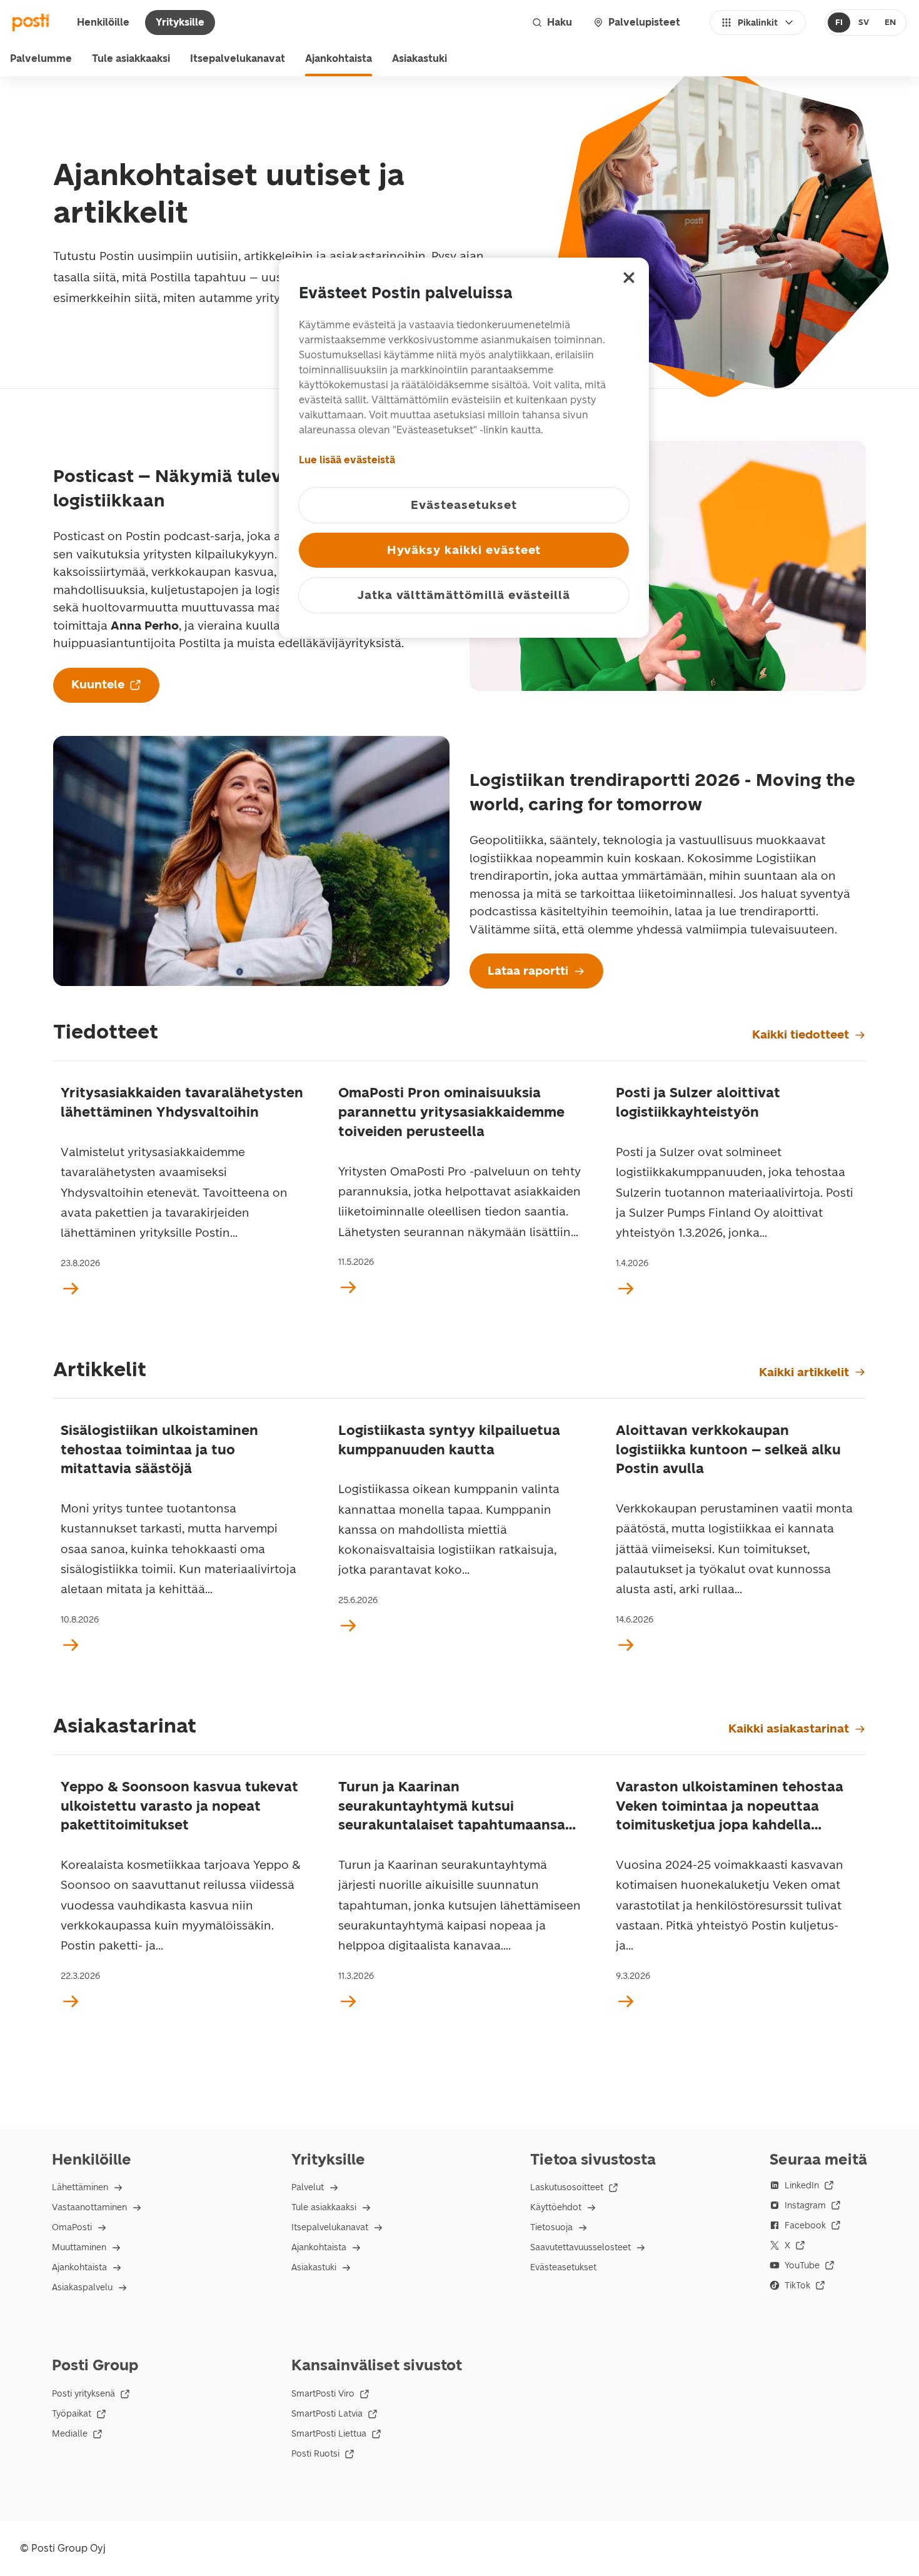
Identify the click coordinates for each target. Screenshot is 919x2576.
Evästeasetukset (563, 2267)
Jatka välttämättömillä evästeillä (464, 595)
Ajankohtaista (339, 58)
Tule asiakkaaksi (131, 58)
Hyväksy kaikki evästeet (464, 550)
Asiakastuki (419, 58)
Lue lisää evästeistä (347, 460)
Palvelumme (41, 58)
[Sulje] (629, 278)
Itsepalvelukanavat (238, 58)
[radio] (839, 23)
